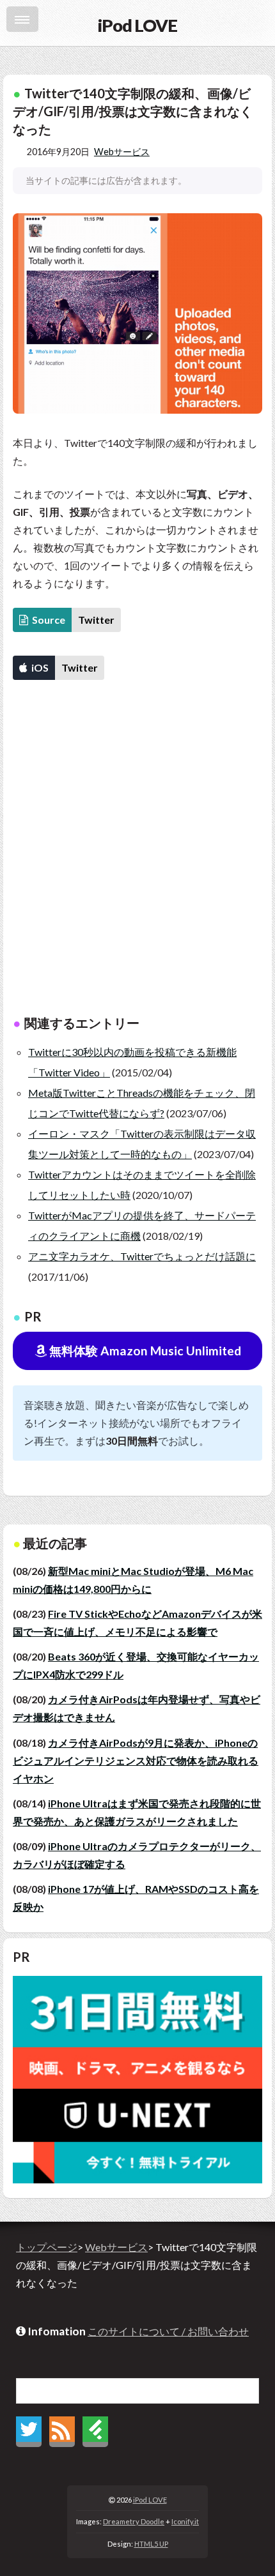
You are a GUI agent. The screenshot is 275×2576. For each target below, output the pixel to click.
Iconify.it (185, 2521)
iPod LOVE (150, 2500)
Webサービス (122, 152)
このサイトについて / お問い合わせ (168, 2331)
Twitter (96, 620)
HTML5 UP (151, 2544)
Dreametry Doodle (134, 2521)
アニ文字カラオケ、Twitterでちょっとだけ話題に (142, 1256)
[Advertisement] (137, 856)
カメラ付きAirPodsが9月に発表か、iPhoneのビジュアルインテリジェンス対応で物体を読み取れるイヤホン (136, 1760)
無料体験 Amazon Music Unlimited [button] (144, 1351)
